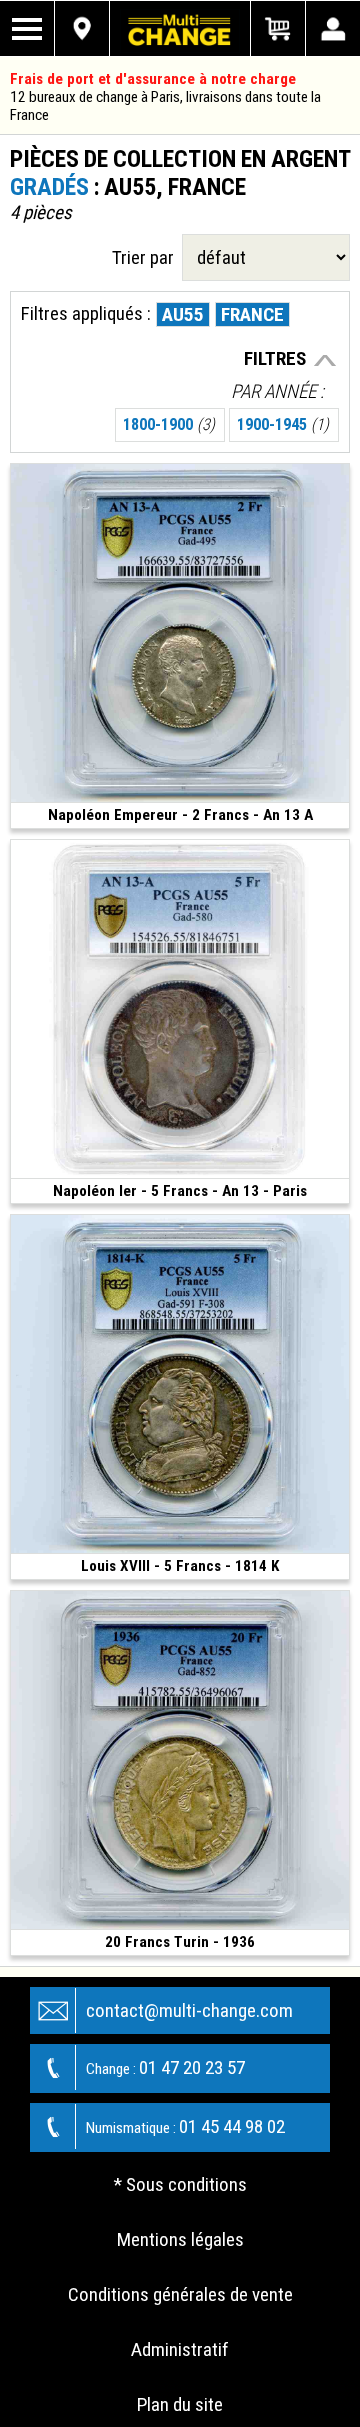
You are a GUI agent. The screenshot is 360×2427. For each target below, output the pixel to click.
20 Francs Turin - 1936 (180, 1942)
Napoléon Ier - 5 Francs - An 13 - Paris (180, 1191)
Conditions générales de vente (180, 2294)
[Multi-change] (180, 28)
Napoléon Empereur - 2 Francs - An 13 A (180, 815)
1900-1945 (283, 424)
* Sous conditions (180, 2184)
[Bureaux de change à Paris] (82, 28)
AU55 (183, 314)
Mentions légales (180, 2239)
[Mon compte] (332, 28)
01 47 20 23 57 (165, 2067)
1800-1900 (169, 424)
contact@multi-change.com (189, 2010)
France (252, 314)
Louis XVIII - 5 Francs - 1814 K (180, 1566)
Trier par (147, 257)
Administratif (180, 2349)
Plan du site (180, 2404)
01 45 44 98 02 (185, 2126)
